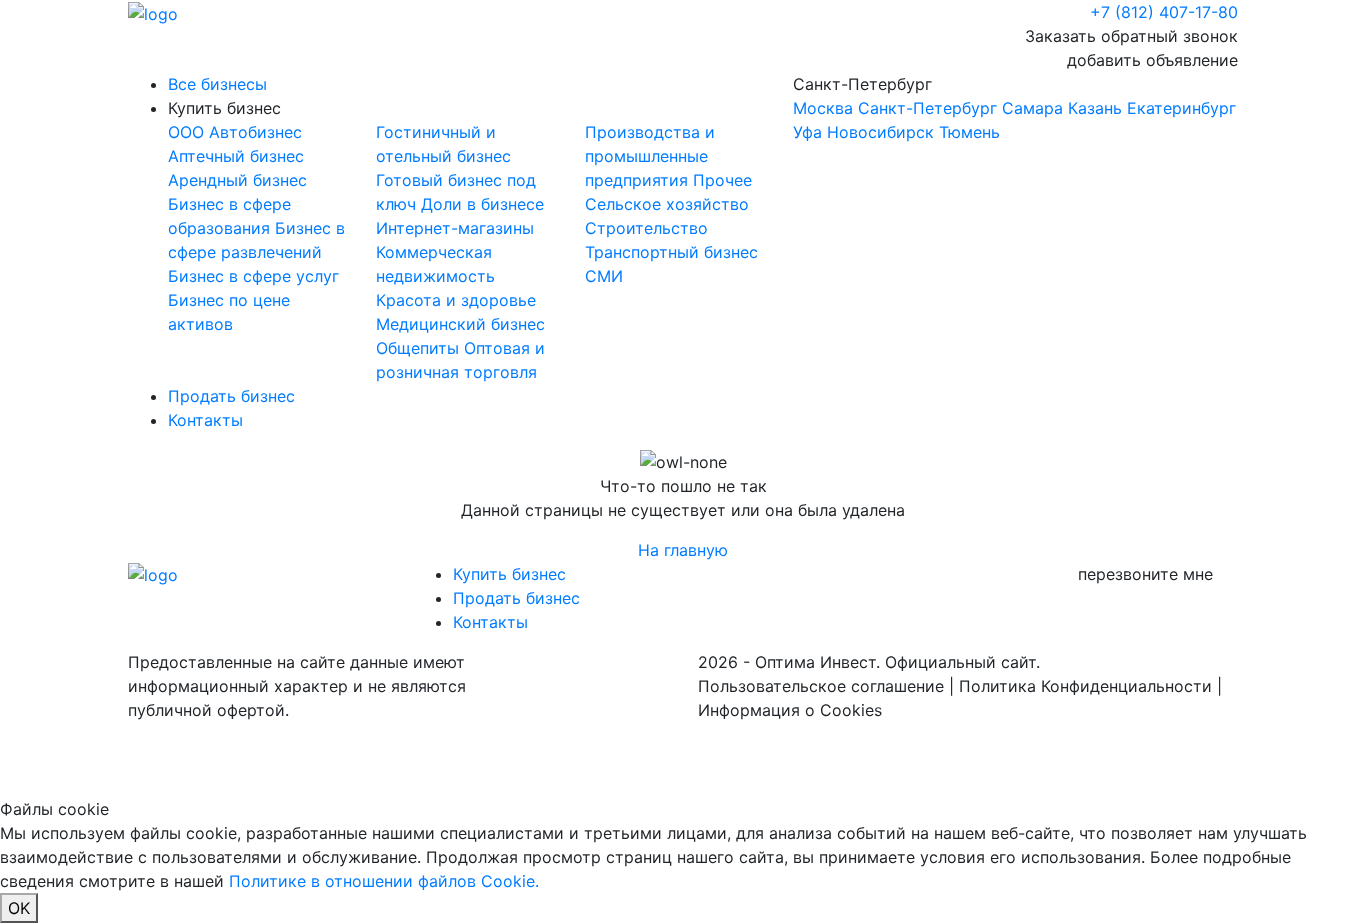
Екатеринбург (1181, 108)
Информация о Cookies (790, 710)
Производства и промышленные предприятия (650, 156)
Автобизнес (255, 132)
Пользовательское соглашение (821, 686)
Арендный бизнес (237, 180)
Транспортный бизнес (671, 252)
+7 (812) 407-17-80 (1164, 12)
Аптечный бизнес (236, 156)
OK (19, 908)
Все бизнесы (217, 84)
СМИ (604, 276)
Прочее (722, 180)
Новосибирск (880, 132)
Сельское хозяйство (667, 204)
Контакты (205, 420)
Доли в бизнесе (482, 204)
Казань (1095, 108)
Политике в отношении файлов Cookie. (384, 881)
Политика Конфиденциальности (1085, 686)
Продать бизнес (231, 396)
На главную (683, 550)
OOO (188, 132)
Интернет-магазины (455, 228)
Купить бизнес (224, 108)
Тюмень (969, 132)
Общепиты (420, 348)
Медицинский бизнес (460, 324)
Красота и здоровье (456, 300)
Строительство (646, 228)
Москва (823, 108)
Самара (1032, 108)
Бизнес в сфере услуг (253, 276)
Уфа (807, 132)
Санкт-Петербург (1014, 108)
